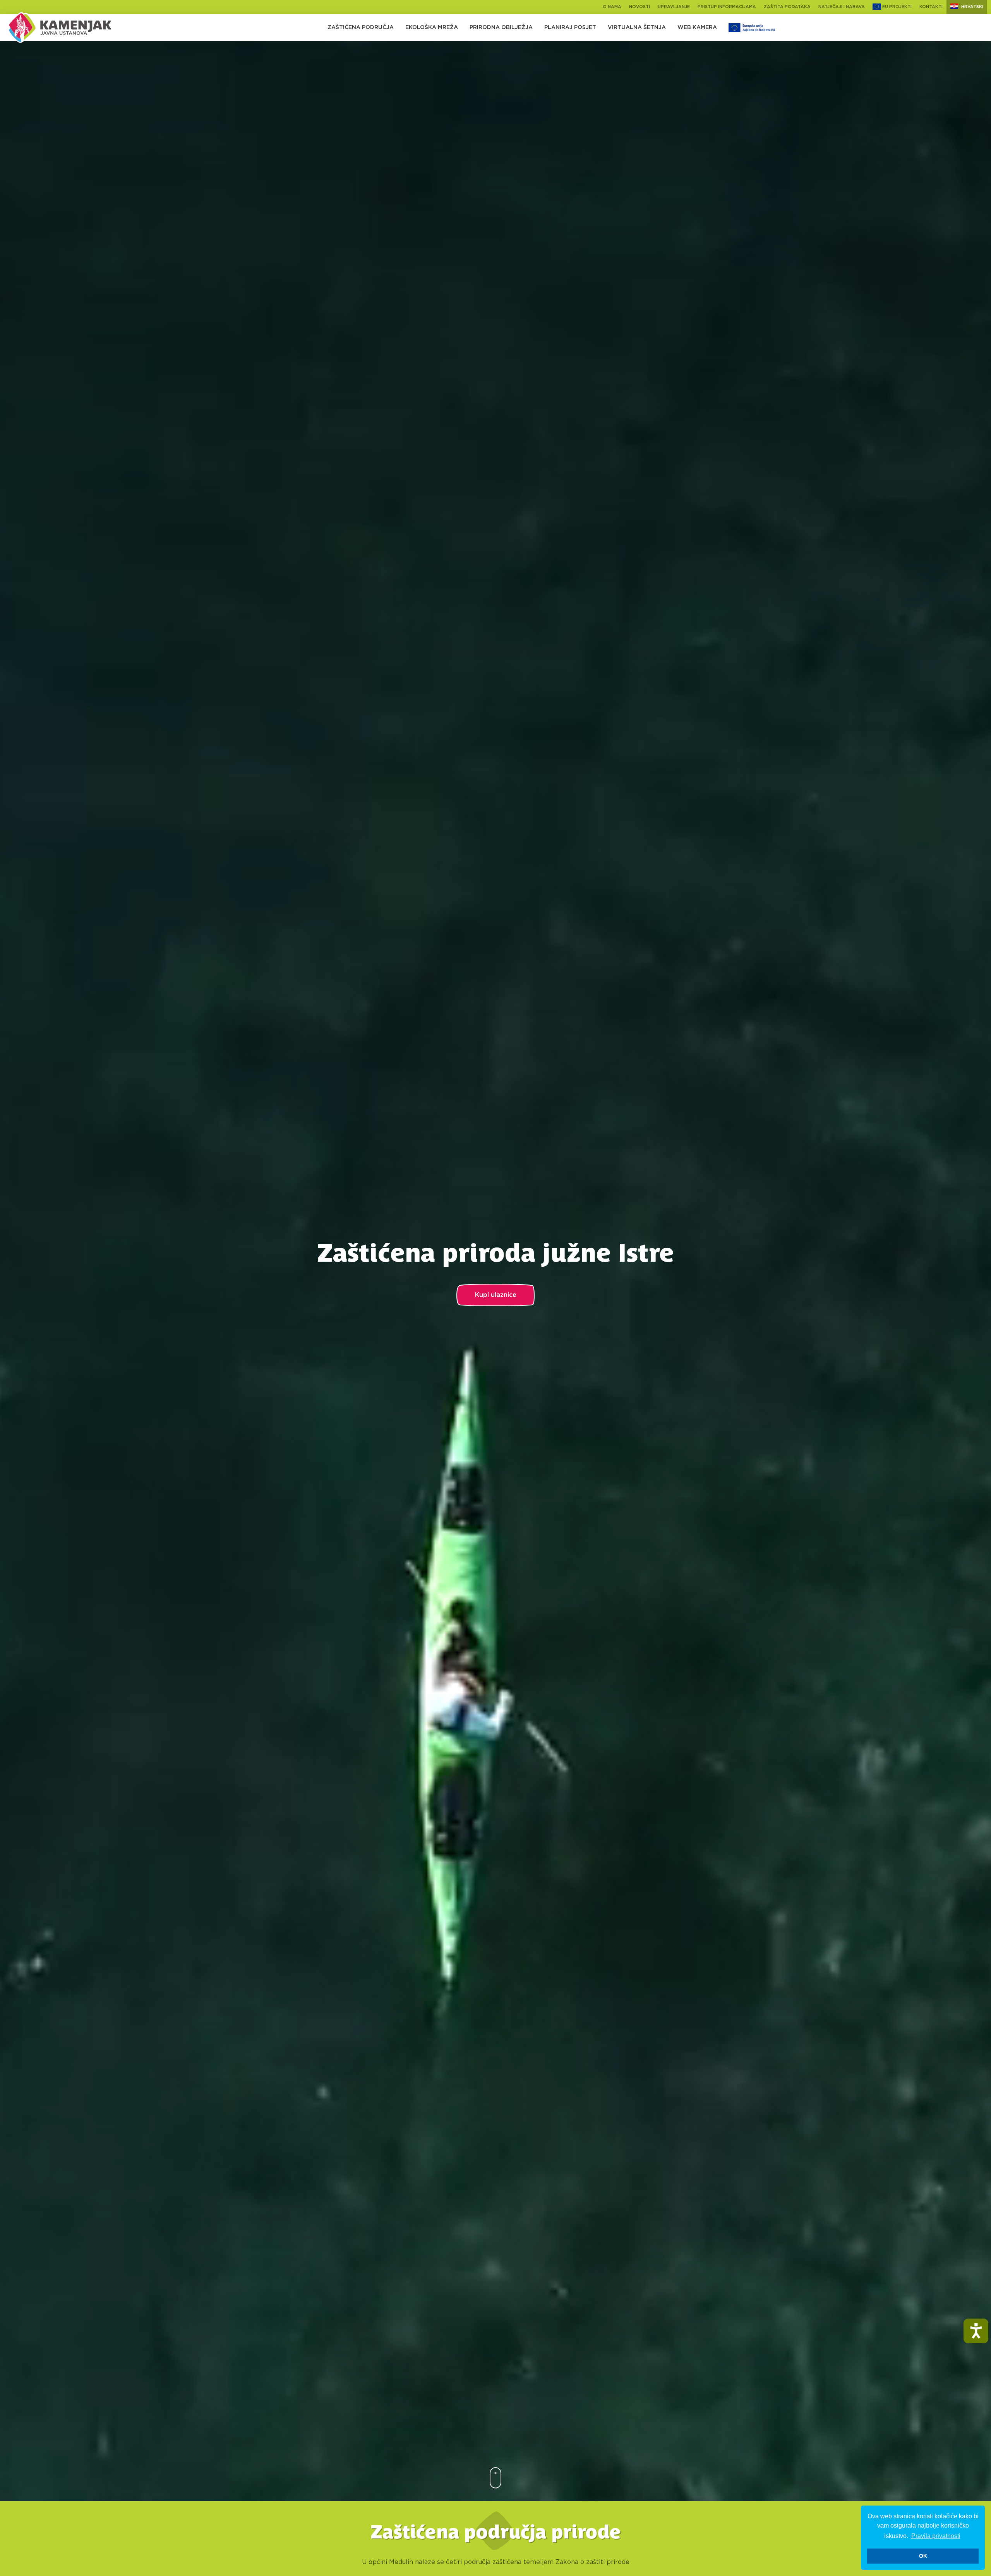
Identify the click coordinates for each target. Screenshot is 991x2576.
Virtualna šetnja (637, 27)
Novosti (640, 7)
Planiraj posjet (570, 27)
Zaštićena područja (361, 27)
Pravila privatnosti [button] (936, 2536)
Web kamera (697, 27)
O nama (612, 7)
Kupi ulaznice (496, 1295)
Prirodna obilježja (501, 27)
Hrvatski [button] (972, 7)
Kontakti (931, 7)
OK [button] (923, 2556)
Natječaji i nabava (842, 7)
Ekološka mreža (432, 27)
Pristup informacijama (727, 7)
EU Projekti (896, 7)
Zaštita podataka (787, 7)
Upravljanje (674, 7)
